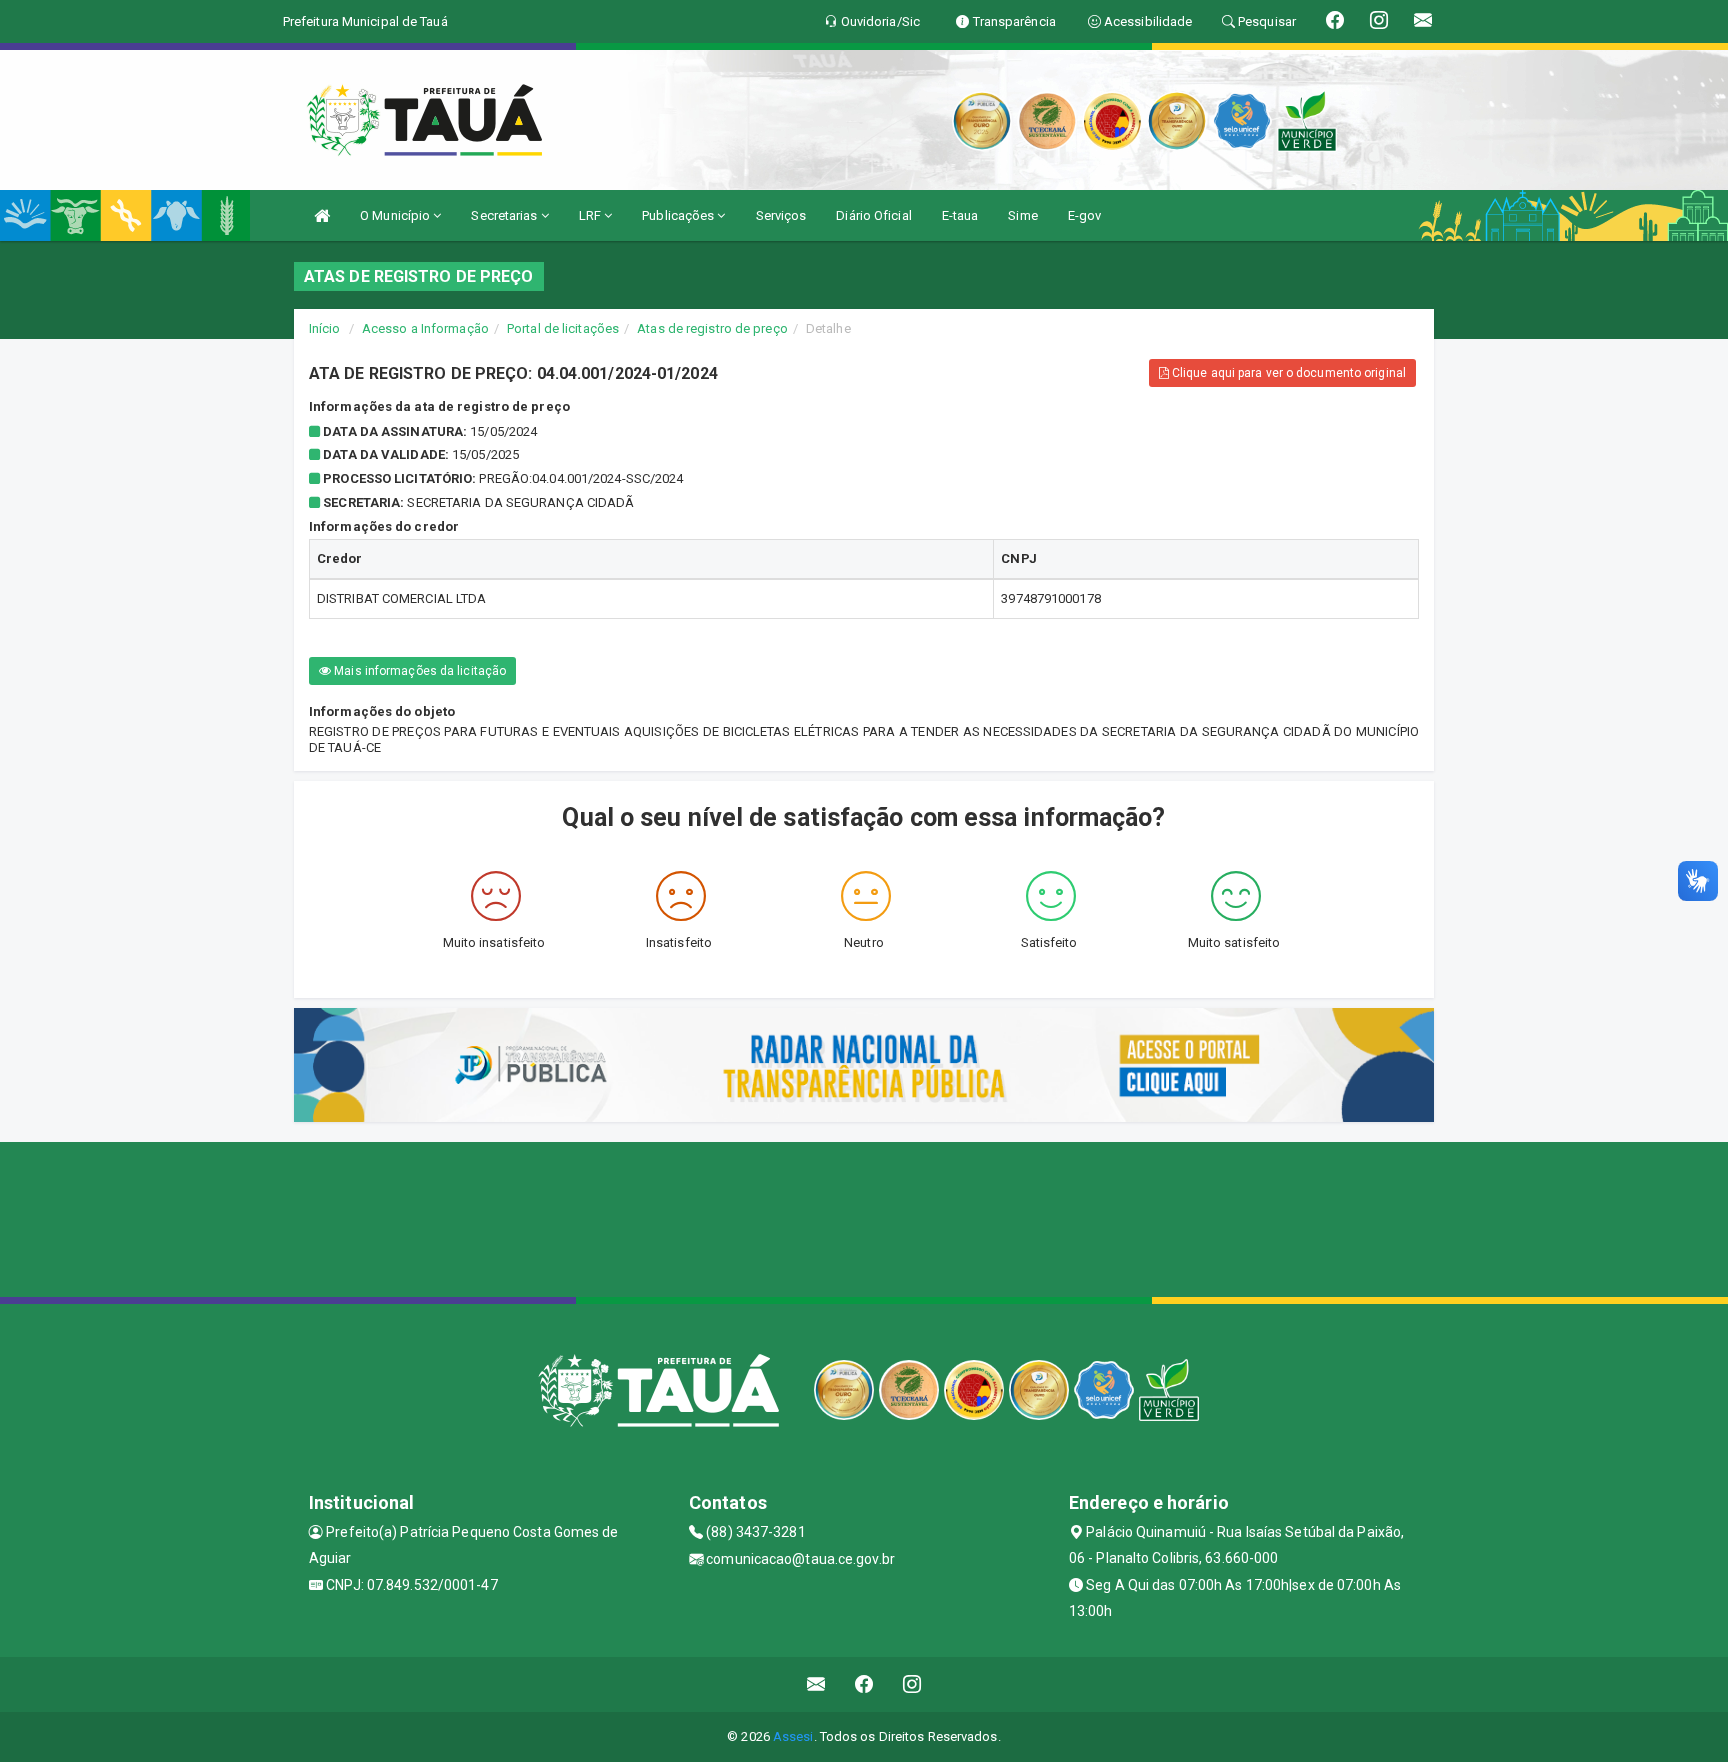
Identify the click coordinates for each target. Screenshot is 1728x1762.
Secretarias (505, 215)
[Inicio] (322, 215)
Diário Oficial (873, 215)
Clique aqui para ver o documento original (1287, 373)
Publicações (679, 215)
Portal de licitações (563, 328)
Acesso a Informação (425, 328)
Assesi (793, 1736)
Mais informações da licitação (418, 671)
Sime (1022, 215)
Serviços (781, 215)
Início (325, 328)
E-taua (960, 215)
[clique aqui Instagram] (912, 1684)
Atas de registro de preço (712, 328)
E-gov (1085, 215)
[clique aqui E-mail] (816, 1684)
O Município (396, 215)
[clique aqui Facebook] (864, 1684)
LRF (591, 215)
